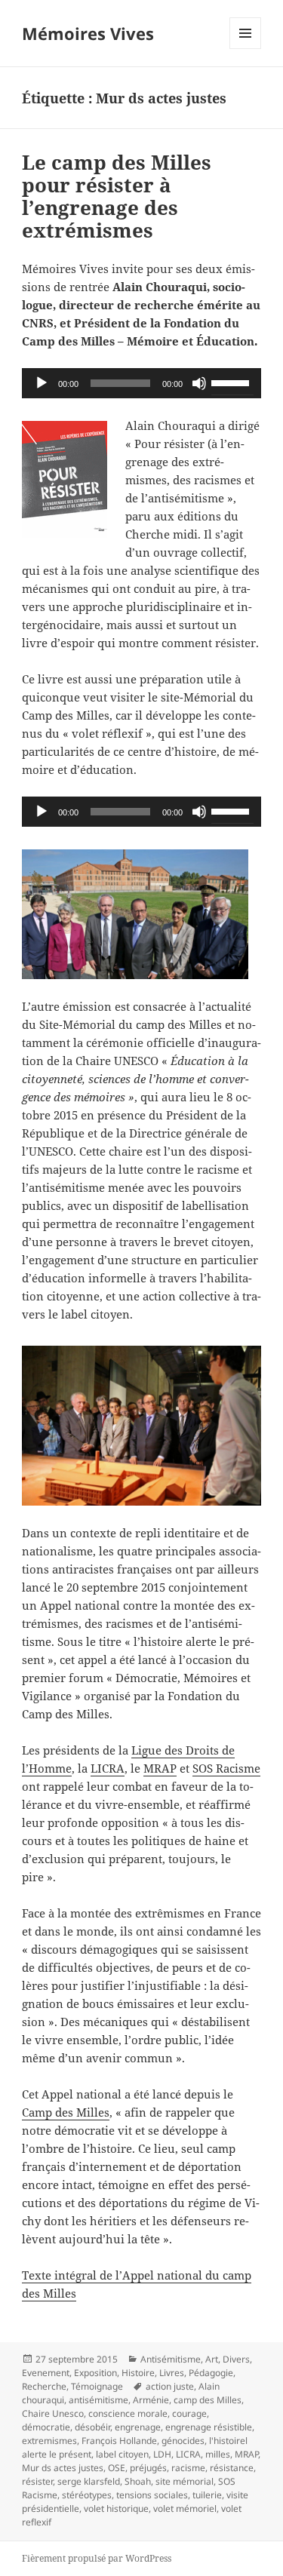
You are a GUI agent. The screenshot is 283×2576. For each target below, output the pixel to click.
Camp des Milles (66, 2112)
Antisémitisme (171, 2359)
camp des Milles (208, 2400)
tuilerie (207, 2495)
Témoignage (97, 2386)
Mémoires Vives (88, 33)
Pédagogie (211, 2373)
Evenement (46, 2373)
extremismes (49, 2441)
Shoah (138, 2481)
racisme (188, 2468)
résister (37, 2481)
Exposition (95, 2373)
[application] (141, 383)
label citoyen (122, 2454)
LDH (162, 2454)
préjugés (148, 2468)
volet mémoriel (185, 2508)
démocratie (46, 2427)
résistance (232, 2468)
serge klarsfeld (89, 2481)
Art (212, 2359)
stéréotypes (87, 2495)
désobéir (92, 2427)
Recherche (44, 2386)
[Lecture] (42, 383)
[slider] (232, 382)
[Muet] (199, 383)
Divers (236, 2359)
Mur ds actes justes (63, 2468)
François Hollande (119, 2441)
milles (218, 2454)
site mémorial (185, 2481)
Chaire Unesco (53, 2413)
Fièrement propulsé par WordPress (97, 2558)
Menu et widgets (246, 49)
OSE (117, 2468)
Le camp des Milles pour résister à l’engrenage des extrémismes (117, 196)
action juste (170, 2386)
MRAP (160, 1768)
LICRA (108, 1768)
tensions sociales (152, 2495)
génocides (183, 2441)
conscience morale (128, 2413)
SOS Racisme (226, 1768)
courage (189, 2413)
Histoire (138, 2373)
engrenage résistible (209, 2427)
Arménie (151, 2400)
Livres (172, 2373)
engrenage (138, 2427)
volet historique (116, 2508)
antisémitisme (98, 2400)
